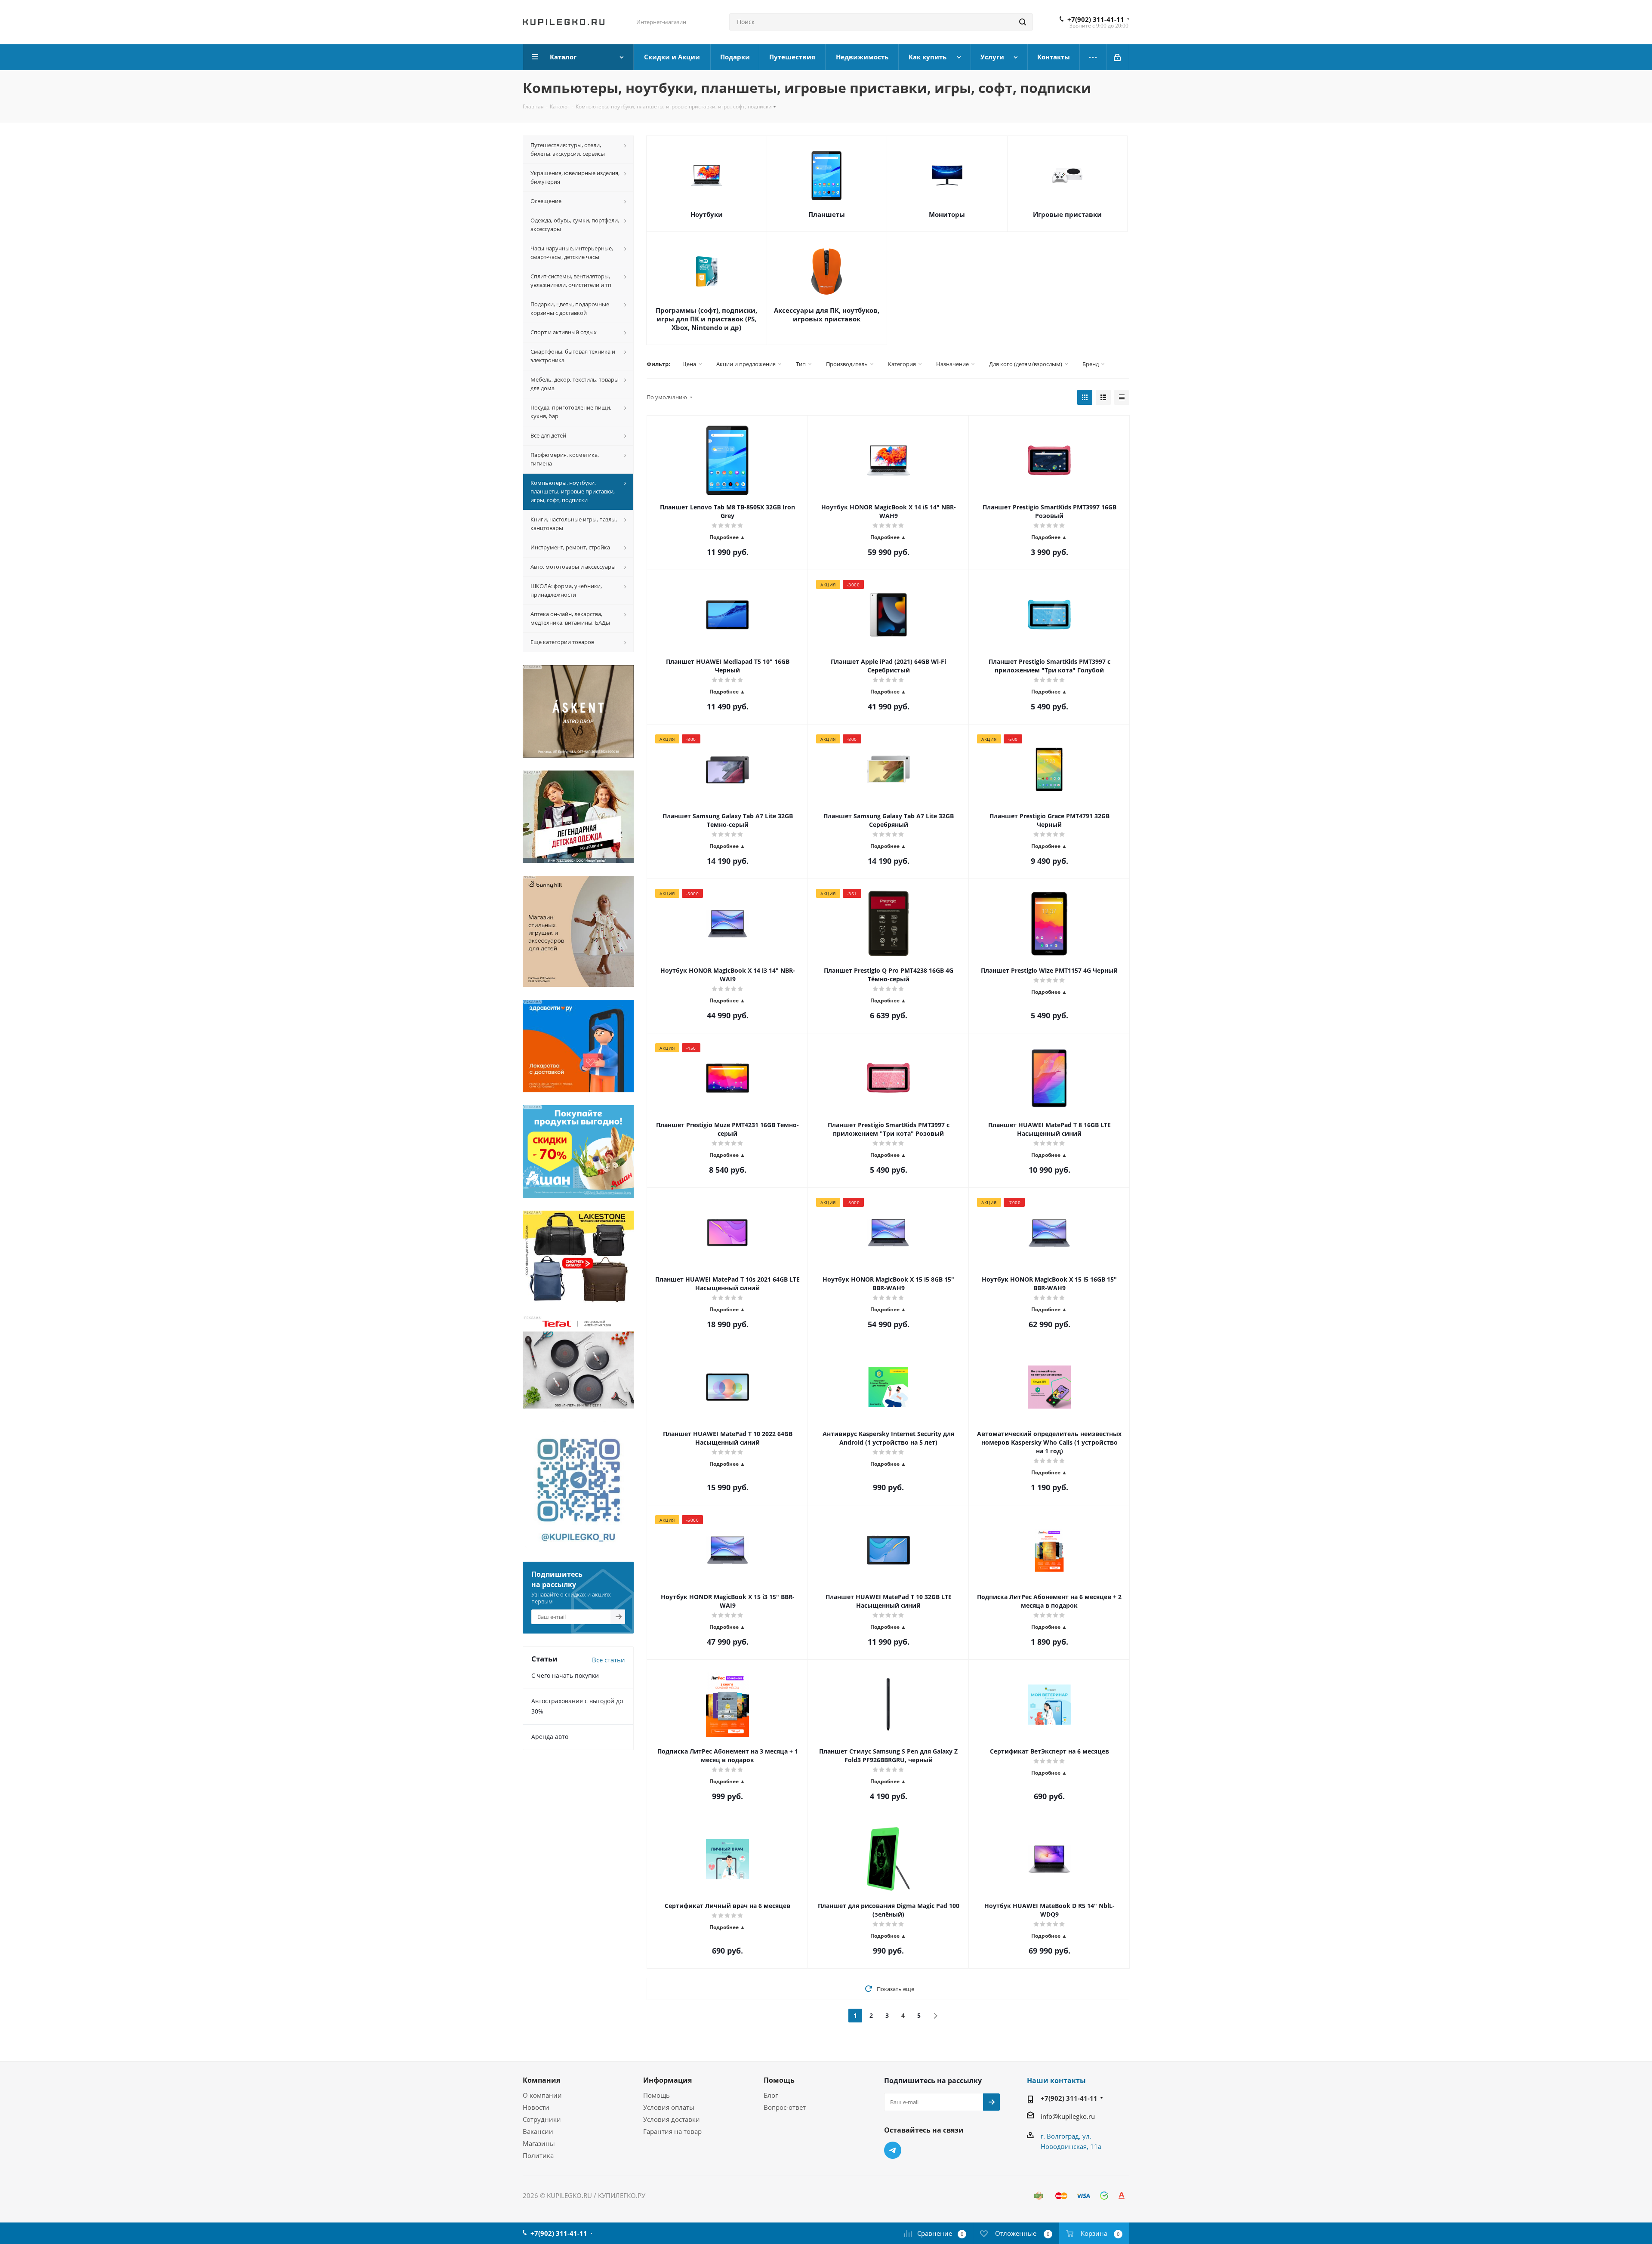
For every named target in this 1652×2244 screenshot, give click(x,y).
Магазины (539, 2143)
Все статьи (609, 1660)
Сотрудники (542, 2119)
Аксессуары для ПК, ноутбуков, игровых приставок (827, 314)
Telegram (893, 2150)
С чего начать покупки (565, 1675)
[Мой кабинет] (1118, 57)
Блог (771, 2095)
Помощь (656, 2095)
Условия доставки (672, 2119)
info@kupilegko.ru (1068, 2116)
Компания (541, 2080)
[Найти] (1023, 22)
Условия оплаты (669, 2107)
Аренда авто (550, 1737)
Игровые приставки (1067, 214)
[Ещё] (1093, 57)
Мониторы (947, 214)
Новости (536, 2107)
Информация (667, 2080)
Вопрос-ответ (785, 2107)
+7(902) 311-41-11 (1096, 19)
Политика (538, 2155)
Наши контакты (1056, 2081)
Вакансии (538, 2131)
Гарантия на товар (672, 2131)
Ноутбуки (707, 214)
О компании (542, 2095)
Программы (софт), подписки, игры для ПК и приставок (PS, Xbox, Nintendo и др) (706, 319)
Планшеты (827, 214)
